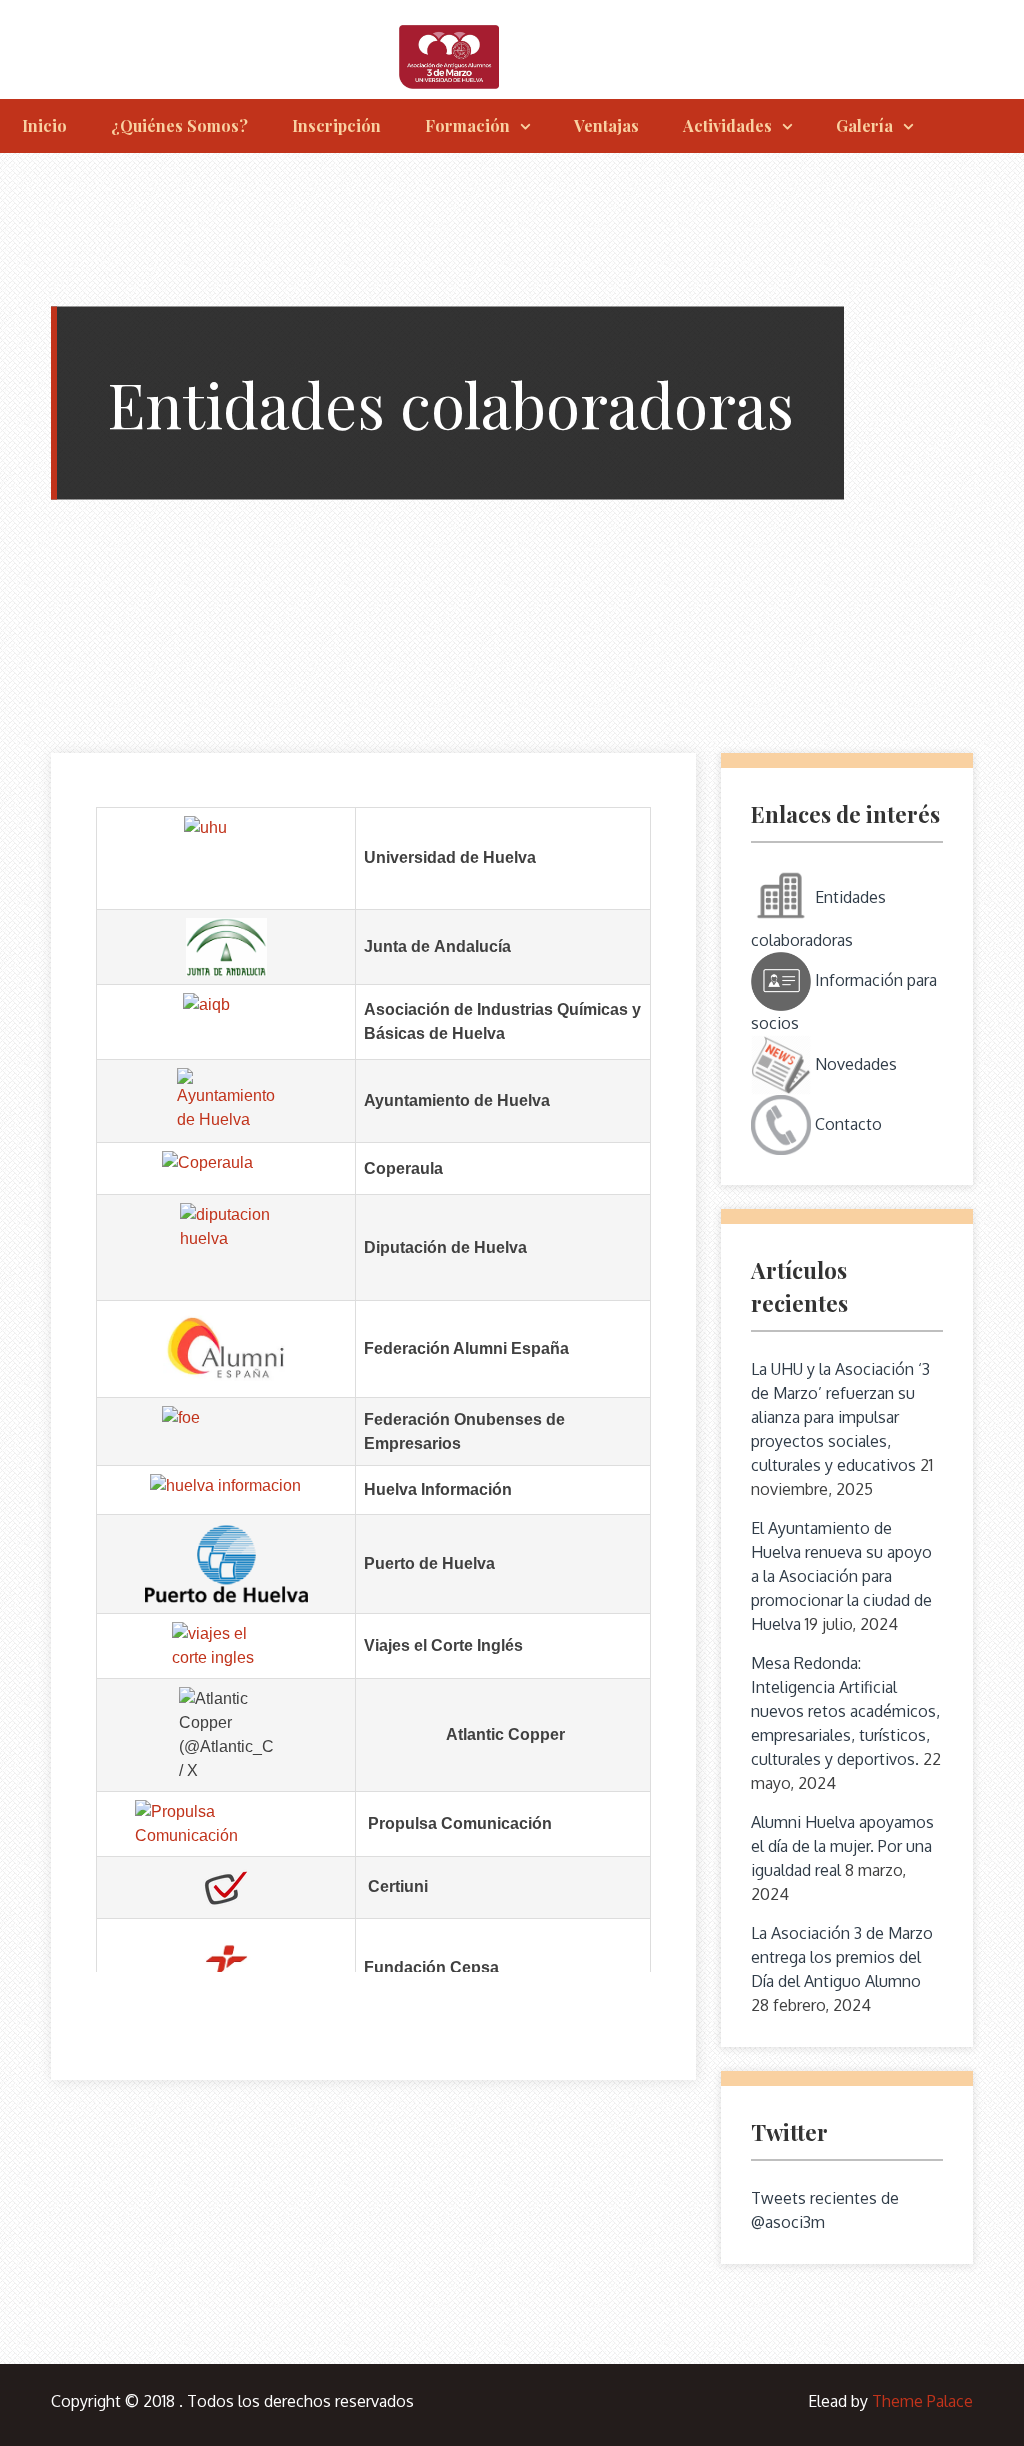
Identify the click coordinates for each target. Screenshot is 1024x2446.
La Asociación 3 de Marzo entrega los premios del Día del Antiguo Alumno (842, 1957)
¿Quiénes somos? (179, 125)
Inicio (44, 125)
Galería (864, 125)
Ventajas (606, 125)
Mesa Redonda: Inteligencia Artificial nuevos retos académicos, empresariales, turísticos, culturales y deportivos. (845, 1711)
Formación (467, 125)
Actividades (727, 125)
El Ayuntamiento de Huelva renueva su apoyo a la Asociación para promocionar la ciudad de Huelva (841, 1576)
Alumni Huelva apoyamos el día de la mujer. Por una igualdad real (842, 1846)
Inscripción (336, 125)
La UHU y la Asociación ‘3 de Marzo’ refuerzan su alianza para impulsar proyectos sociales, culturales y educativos (840, 1417)
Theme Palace (922, 2401)
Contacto (846, 1124)
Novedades (854, 1064)
